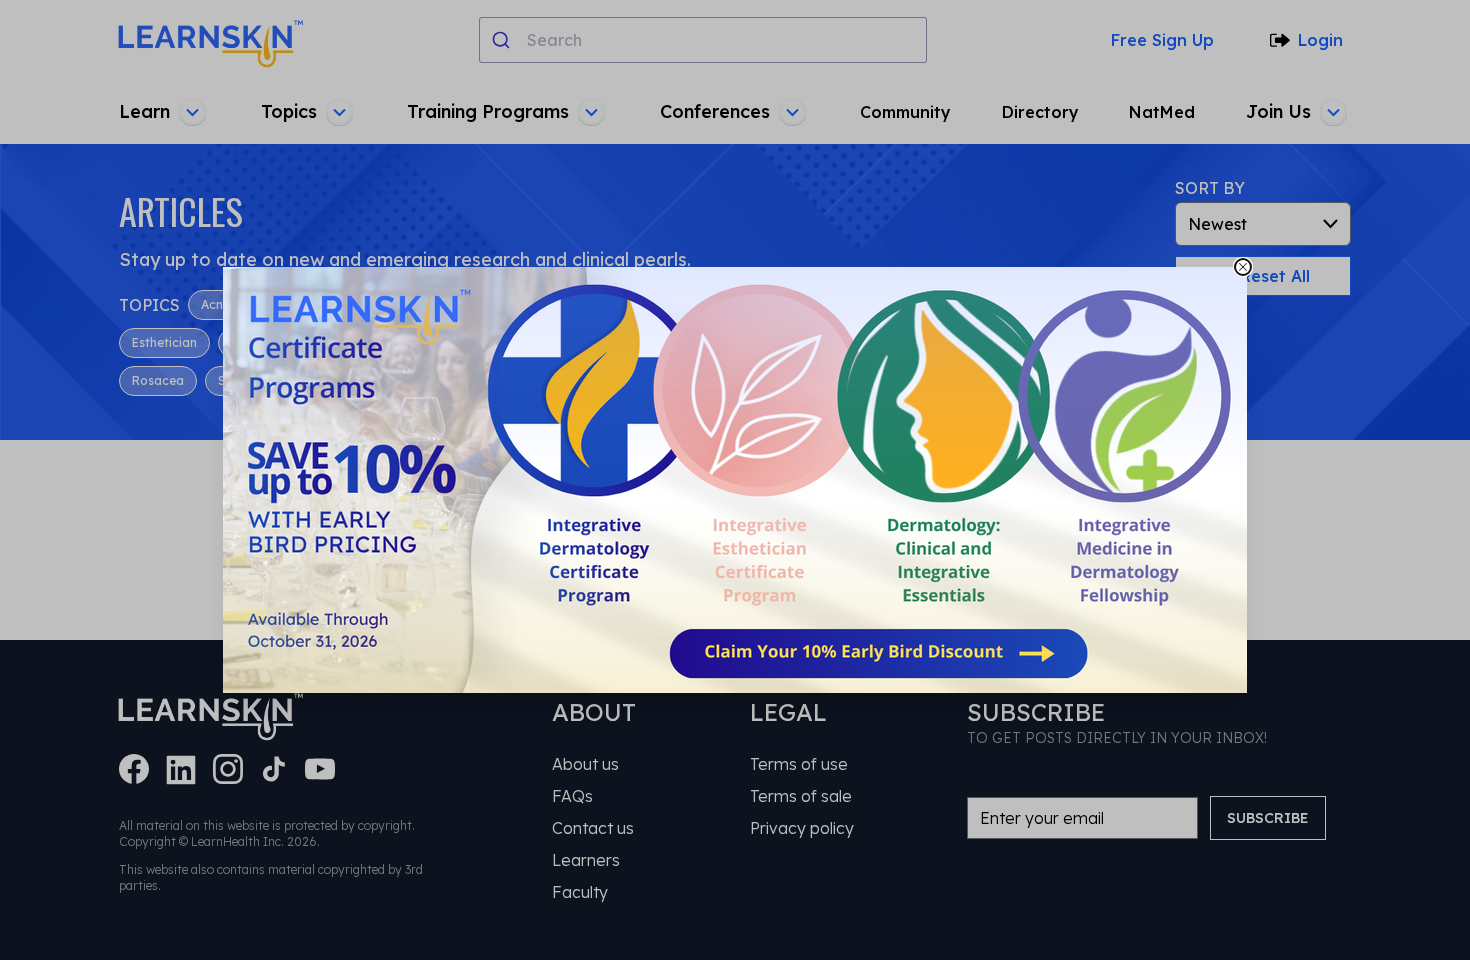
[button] (735, 480)
